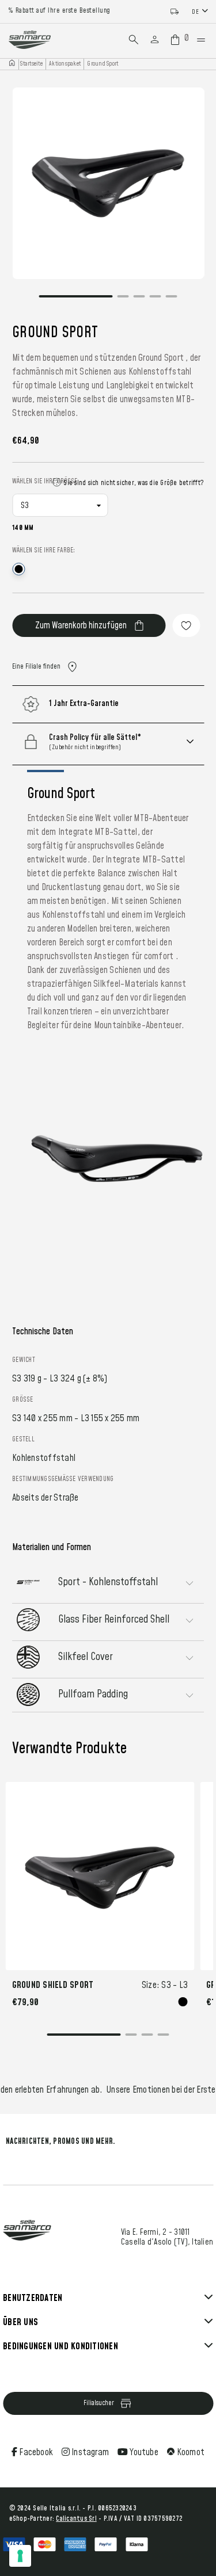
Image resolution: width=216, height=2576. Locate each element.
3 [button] (139, 303)
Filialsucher (99, 2403)
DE (195, 12)
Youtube (143, 2452)
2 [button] (123, 303)
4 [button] (156, 303)
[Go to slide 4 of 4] (164, 2037)
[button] (123, 742)
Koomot (190, 2452)
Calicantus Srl (76, 2519)
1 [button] (76, 303)
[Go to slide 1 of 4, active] (84, 2037)
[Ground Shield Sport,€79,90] (100, 1876)
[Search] (134, 40)
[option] (108, 183)
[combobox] (201, 11)
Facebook (35, 2452)
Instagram (89, 2452)
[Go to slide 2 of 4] (131, 2037)
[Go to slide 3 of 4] (147, 2037)
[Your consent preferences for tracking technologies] (20, 2556)
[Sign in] (155, 40)
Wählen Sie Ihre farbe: (43, 550)
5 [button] (172, 303)
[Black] (183, 2002)
